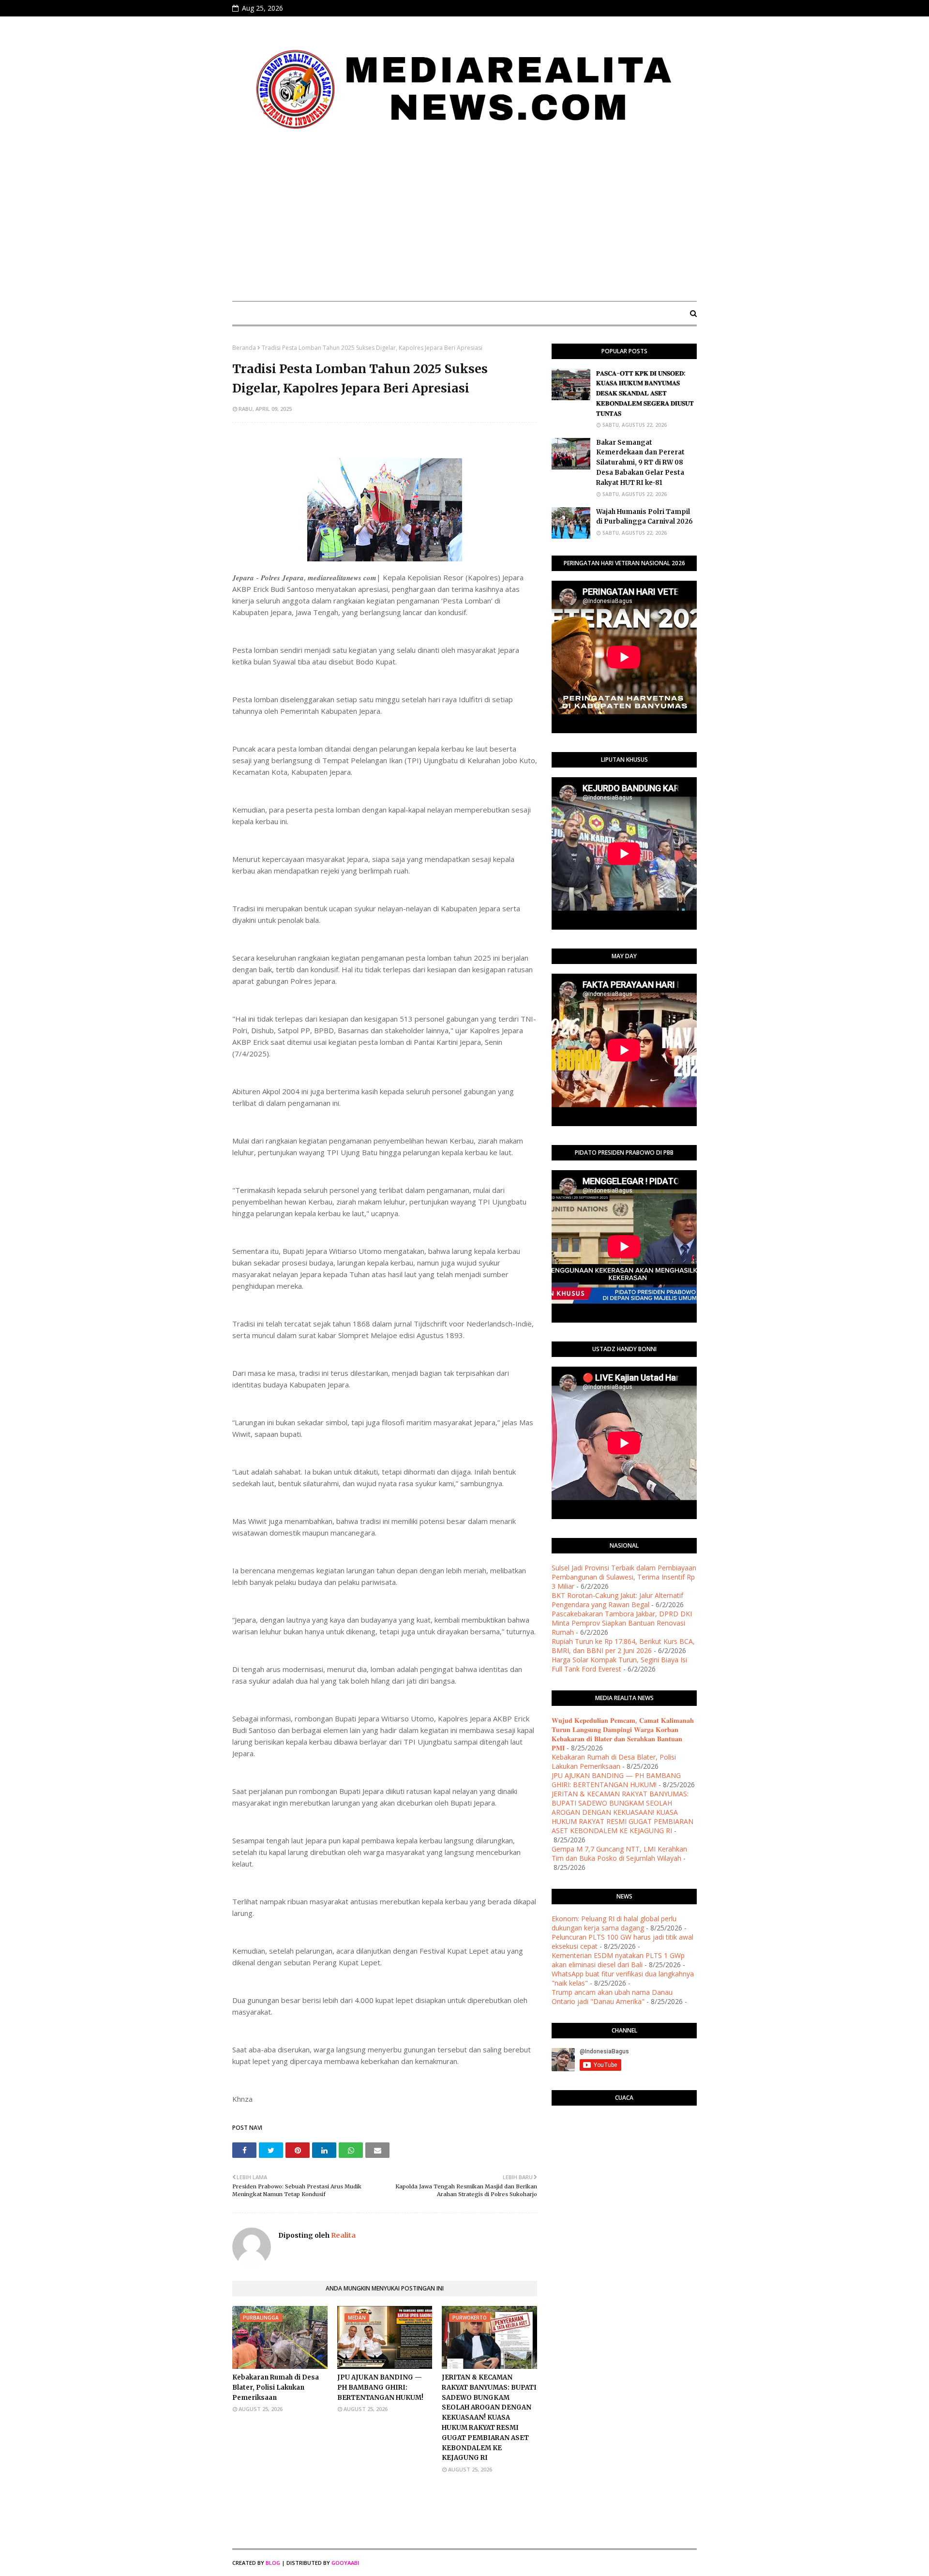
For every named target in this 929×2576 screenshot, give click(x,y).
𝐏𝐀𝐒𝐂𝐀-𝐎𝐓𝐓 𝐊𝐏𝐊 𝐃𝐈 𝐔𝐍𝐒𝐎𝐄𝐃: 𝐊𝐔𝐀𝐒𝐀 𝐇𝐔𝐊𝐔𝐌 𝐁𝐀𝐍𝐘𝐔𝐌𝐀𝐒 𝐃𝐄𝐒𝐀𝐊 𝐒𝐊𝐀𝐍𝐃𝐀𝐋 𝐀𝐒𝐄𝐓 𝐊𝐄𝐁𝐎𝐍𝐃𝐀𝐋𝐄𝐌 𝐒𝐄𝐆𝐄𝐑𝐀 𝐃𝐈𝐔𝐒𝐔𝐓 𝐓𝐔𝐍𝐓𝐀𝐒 (645, 393)
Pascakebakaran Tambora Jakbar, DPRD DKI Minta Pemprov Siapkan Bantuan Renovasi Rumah (622, 1623)
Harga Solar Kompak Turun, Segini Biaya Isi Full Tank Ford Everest (619, 1664)
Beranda (244, 348)
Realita (343, 2235)
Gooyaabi (345, 2563)
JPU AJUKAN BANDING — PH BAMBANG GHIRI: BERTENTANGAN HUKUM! (380, 2388)
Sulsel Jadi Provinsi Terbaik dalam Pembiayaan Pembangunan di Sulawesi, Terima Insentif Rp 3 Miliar (624, 1577)
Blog (273, 2563)
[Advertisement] (464, 221)
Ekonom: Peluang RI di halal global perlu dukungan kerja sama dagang (614, 1923)
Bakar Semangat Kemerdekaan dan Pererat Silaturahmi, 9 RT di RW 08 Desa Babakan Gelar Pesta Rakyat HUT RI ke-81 (640, 463)
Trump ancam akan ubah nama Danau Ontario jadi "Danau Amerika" (612, 1997)
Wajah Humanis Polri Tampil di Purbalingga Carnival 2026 (644, 517)
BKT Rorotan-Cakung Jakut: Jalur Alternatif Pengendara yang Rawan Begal (617, 1600)
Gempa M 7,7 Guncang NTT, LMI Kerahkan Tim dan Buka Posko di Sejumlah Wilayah (619, 1853)
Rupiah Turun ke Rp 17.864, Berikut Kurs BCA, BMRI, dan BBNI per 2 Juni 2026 (623, 1646)
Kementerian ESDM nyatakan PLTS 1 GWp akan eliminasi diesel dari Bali (618, 1960)
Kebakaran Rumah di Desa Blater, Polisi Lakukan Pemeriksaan (276, 2388)
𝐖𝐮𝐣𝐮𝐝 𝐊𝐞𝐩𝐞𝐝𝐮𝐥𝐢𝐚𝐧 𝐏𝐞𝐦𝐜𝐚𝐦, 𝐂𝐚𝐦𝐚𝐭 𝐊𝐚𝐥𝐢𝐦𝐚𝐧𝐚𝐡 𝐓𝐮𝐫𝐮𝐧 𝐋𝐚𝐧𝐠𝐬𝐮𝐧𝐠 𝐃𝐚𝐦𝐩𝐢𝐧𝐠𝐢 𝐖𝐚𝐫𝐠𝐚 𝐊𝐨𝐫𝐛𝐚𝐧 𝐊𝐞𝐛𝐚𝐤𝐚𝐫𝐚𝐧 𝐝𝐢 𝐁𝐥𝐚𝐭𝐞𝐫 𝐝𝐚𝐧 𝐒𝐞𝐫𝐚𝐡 (623, 1734)
